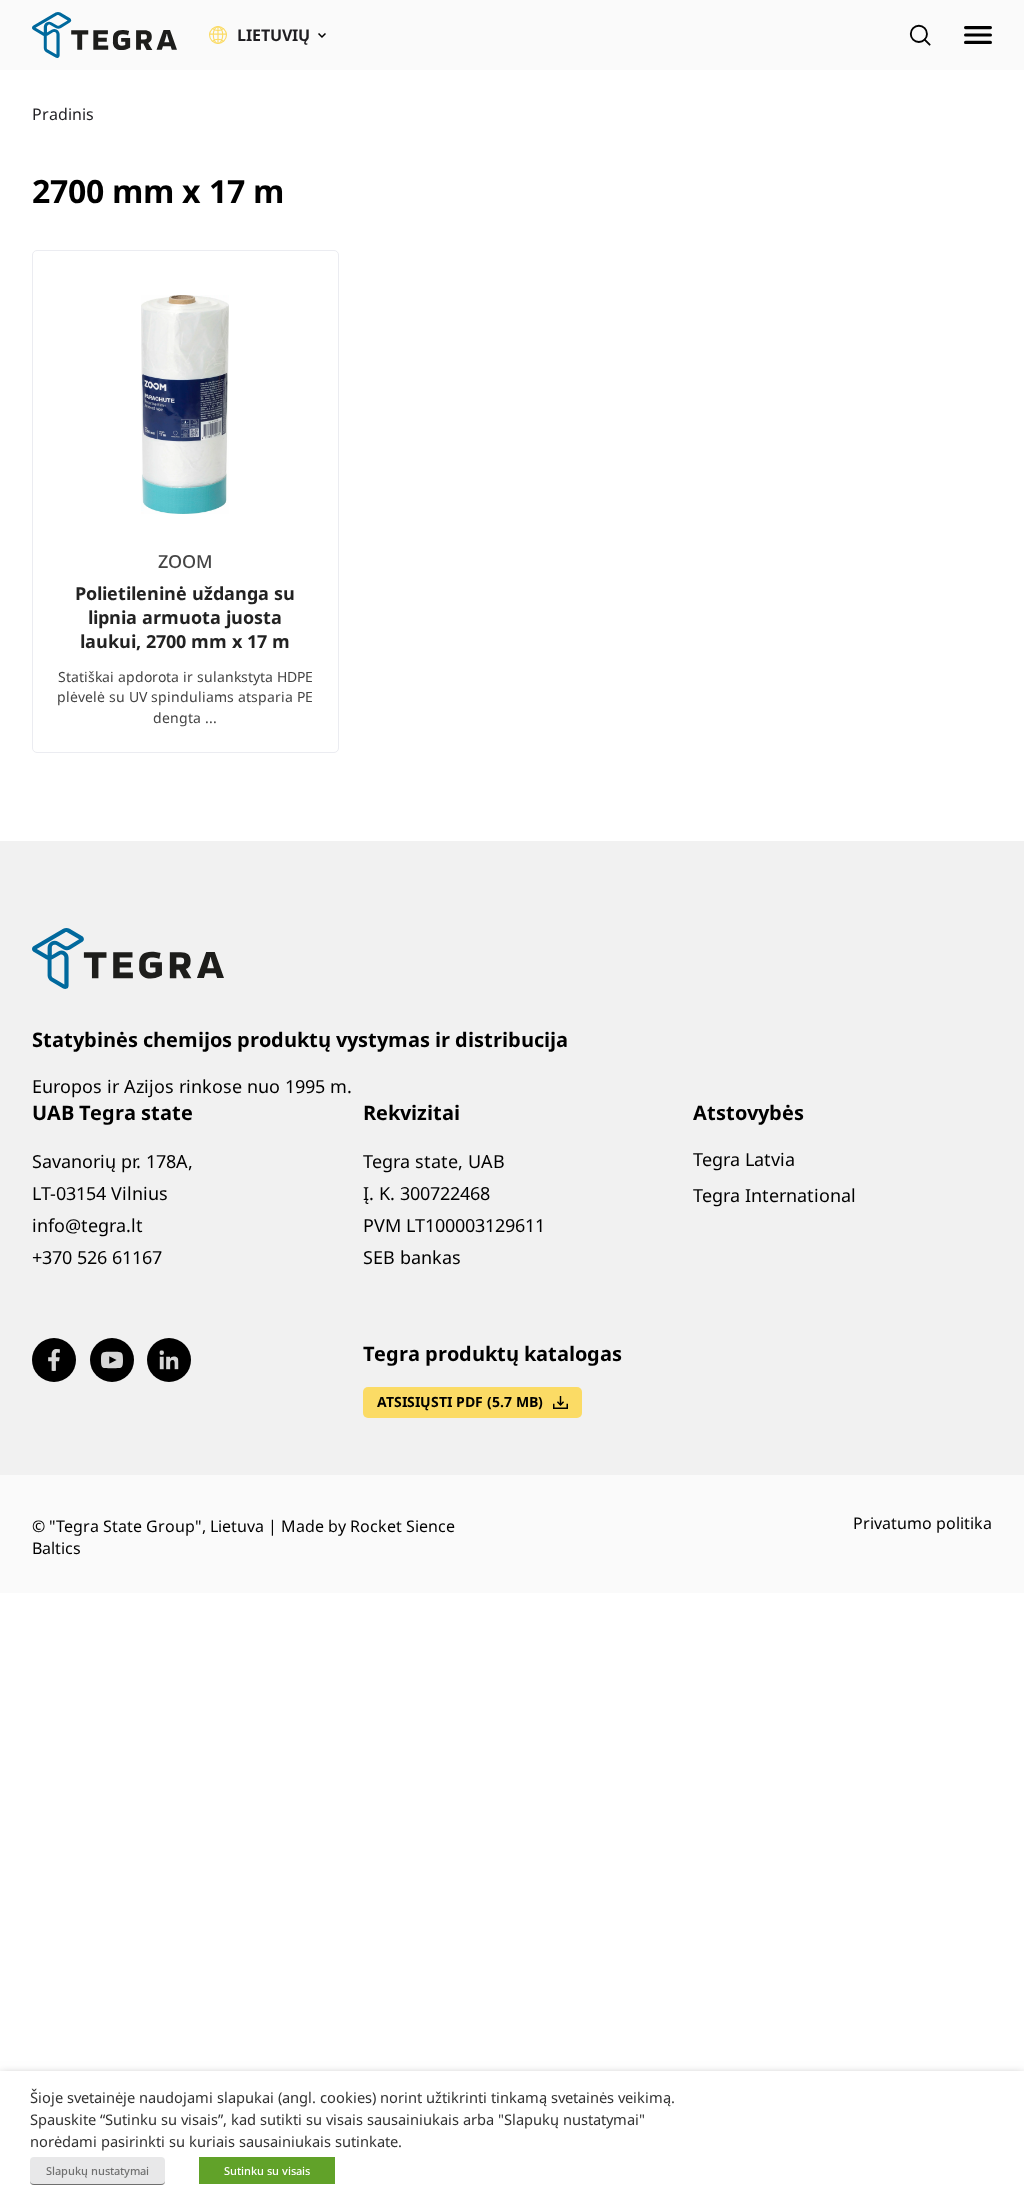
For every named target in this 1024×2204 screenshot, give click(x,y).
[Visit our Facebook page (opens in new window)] (54, 1360)
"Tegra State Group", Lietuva (156, 1526)
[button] (267, 35)
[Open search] (920, 35)
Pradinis (63, 114)
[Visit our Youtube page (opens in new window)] (112, 1360)
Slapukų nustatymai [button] (97, 2170)
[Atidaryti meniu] (978, 35)
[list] (512, 517)
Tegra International (774, 1195)
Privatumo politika (922, 1523)
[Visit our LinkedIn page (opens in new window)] (169, 1360)
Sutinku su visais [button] (267, 2170)
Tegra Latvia (744, 1159)
